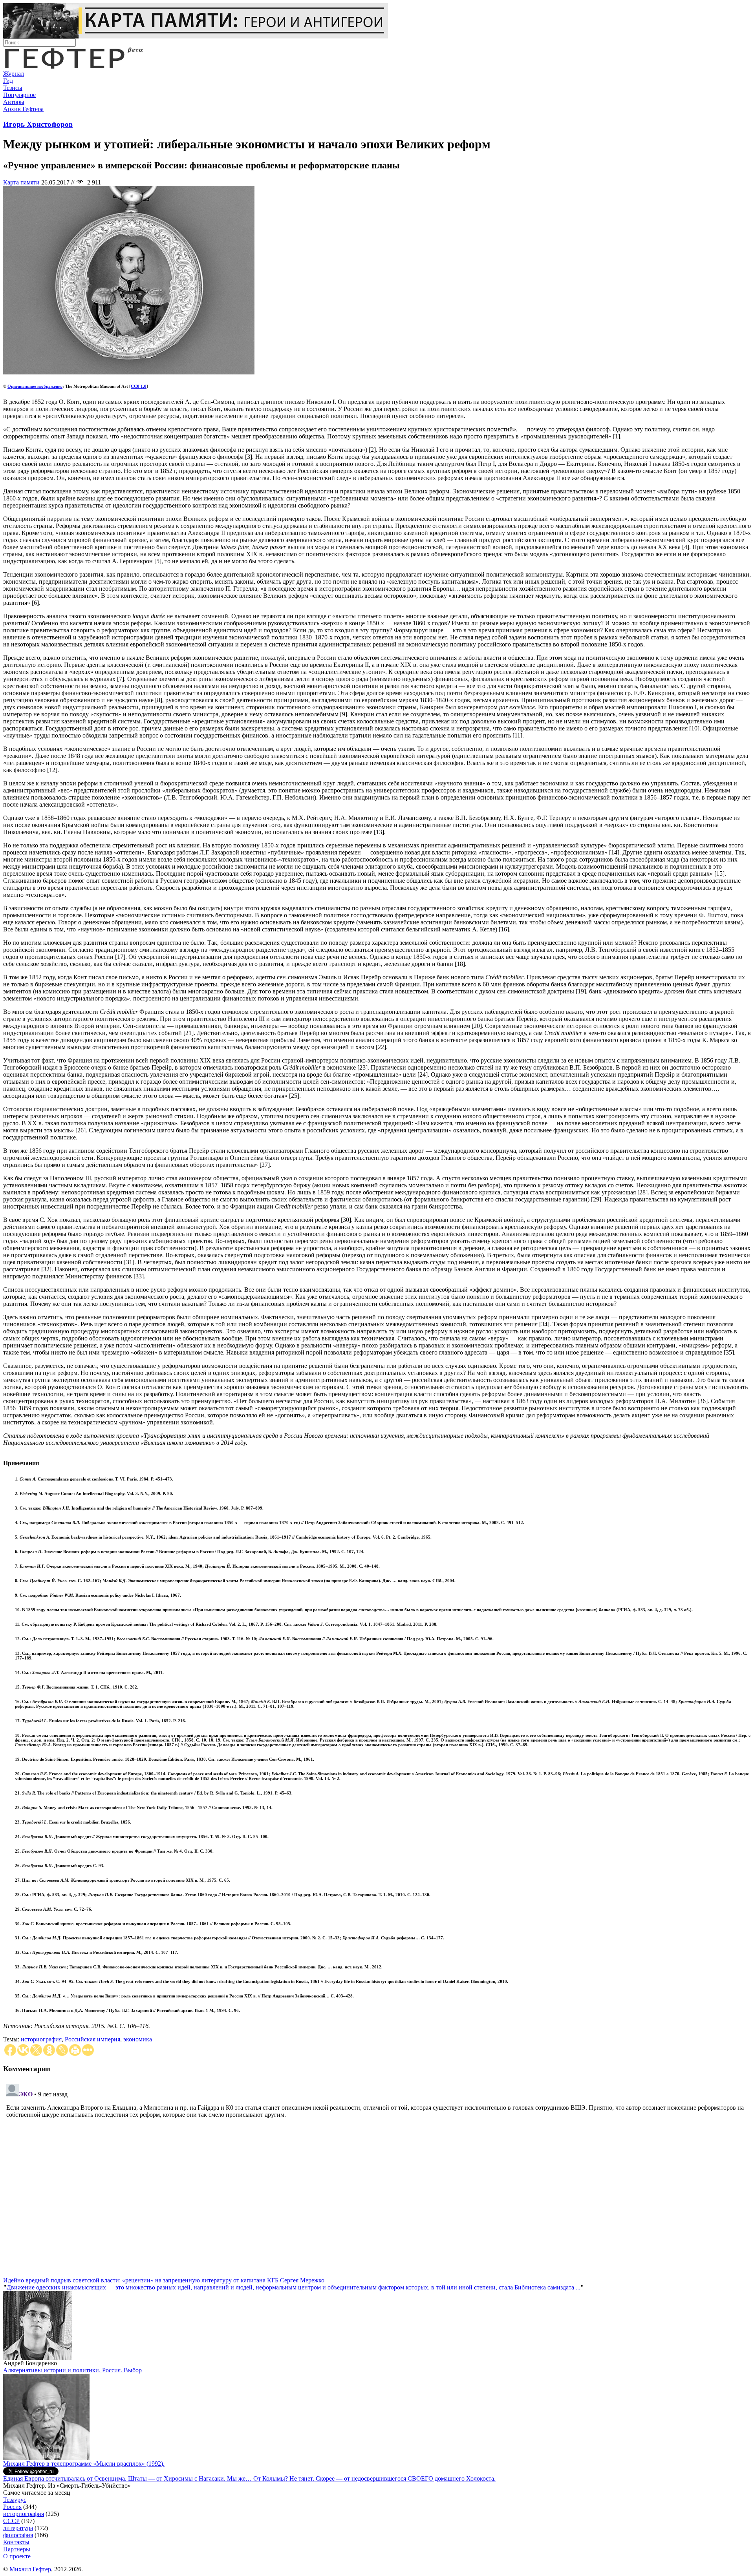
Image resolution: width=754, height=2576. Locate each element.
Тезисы (13, 88)
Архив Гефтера (23, 109)
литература (18, 2528)
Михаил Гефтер (30, 2569)
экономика (138, 2039)
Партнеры (17, 2549)
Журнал (14, 74)
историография (41, 2039)
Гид (8, 81)
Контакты (16, 2542)
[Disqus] (377, 2179)
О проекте (17, 2556)
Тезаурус (15, 2500)
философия (18, 2535)
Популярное (19, 95)
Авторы (14, 102)
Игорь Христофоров (38, 124)
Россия (12, 2507)
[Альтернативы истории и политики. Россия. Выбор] (46, 2458)
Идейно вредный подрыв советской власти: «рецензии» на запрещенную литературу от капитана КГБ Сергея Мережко (164, 2280)
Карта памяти (21, 182)
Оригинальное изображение (35, 386)
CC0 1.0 (139, 386)
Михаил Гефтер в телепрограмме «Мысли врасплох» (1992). (84, 2464)
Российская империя (92, 2039)
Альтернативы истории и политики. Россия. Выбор (72, 2370)
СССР (11, 2521)
